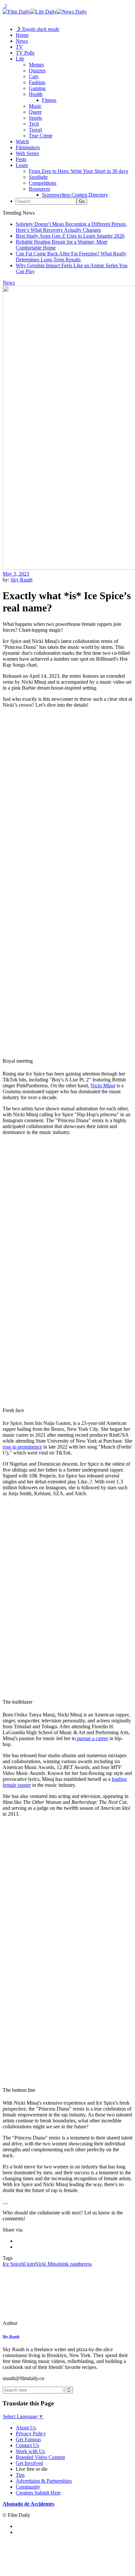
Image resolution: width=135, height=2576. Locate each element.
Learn (22, 165)
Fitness (49, 100)
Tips (20, 2475)
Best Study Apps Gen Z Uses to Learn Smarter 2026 (70, 236)
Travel (35, 130)
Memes (36, 65)
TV (19, 47)
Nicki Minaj (103, 1086)
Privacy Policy (31, 2434)
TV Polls (25, 53)
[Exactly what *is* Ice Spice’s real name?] (48, 2323)
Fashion (37, 82)
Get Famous (28, 2439)
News (22, 41)
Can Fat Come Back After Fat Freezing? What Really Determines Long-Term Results (71, 257)
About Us (26, 2428)
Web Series (27, 153)
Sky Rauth (21, 580)
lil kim (28, 2264)
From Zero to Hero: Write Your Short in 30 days (78, 171)
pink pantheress (76, 2264)
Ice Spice (12, 2264)
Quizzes (37, 71)
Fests (21, 159)
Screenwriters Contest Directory (75, 195)
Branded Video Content (40, 2457)
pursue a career (92, 1738)
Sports (35, 118)
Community (28, 2487)
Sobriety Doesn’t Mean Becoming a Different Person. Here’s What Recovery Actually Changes (71, 227)
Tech (34, 124)
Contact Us (27, 2445)
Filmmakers (28, 147)
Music (35, 106)
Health (36, 94)
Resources (39, 189)
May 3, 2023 (16, 574)
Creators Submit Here (38, 2493)
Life (20, 59)
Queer (35, 112)
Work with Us (30, 2451)
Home (22, 35)
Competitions (43, 183)
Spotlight (38, 177)
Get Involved (29, 2463)
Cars (34, 76)
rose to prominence (22, 1447)
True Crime (41, 136)
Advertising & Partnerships (44, 2481)
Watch (22, 142)
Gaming (37, 88)
